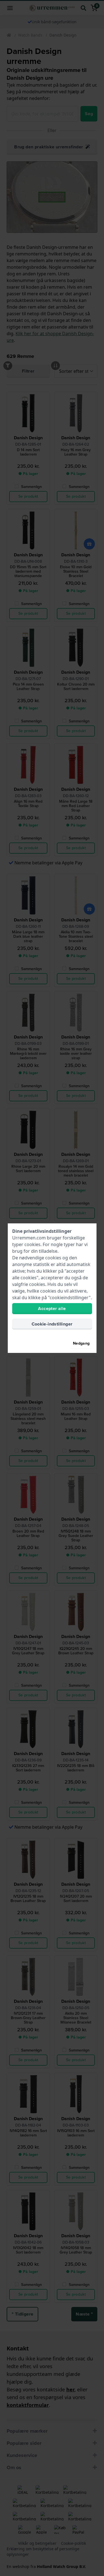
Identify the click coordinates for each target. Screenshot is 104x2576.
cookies (32, 1244)
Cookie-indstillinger (52, 1324)
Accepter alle (52, 1308)
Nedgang (81, 1343)
